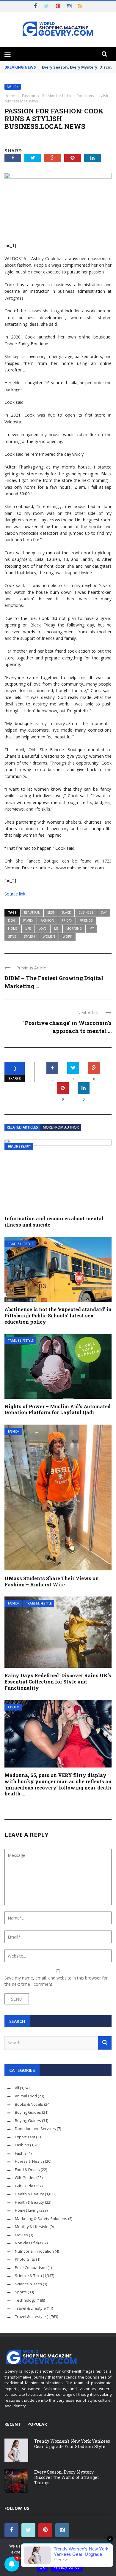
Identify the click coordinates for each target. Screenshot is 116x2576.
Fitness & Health (29, 2161)
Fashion (13, 87)
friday (67, 920)
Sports (21, 2292)
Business (86, 912)
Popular (37, 2424)
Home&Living (27, 2210)
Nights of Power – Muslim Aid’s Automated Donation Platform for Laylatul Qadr (58, 1409)
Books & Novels (29, 2104)
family (28, 920)
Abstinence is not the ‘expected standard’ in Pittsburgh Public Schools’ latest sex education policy (58, 1315)
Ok (42, 2567)
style (12, 936)
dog (12, 920)
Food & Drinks (27, 2170)
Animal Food (26, 2096)
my (92, 928)
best (51, 912)
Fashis (21, 2153)
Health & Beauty (19, 1147)
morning (74, 928)
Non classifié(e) (29, 2243)
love (43, 928)
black (66, 912)
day (104, 912)
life (28, 928)
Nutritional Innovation (34, 2251)
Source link (15, 894)
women (49, 936)
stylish (29, 936)
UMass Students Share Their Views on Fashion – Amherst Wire (52, 1581)
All (17, 2088)
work (67, 936)
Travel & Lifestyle (21, 1244)
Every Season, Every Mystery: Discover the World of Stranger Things (67, 2477)
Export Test (25, 2137)
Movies (21, 2235)
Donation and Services (35, 2129)
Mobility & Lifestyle (32, 2227)
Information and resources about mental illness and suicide (54, 1221)
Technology (25, 2300)
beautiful (32, 912)
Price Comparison (31, 2268)
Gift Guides (25, 2178)
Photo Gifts (25, 2259)
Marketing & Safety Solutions (41, 2219)
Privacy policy (67, 2567)
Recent (13, 2424)
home (13, 928)
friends (86, 920)
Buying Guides (28, 2112)
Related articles (22, 1127)
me (56, 928)
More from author (61, 1127)
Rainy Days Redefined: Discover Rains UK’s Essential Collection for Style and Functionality (58, 1682)
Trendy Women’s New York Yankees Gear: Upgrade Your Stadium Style (72, 2444)
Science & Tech (28, 2276)
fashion (47, 920)
